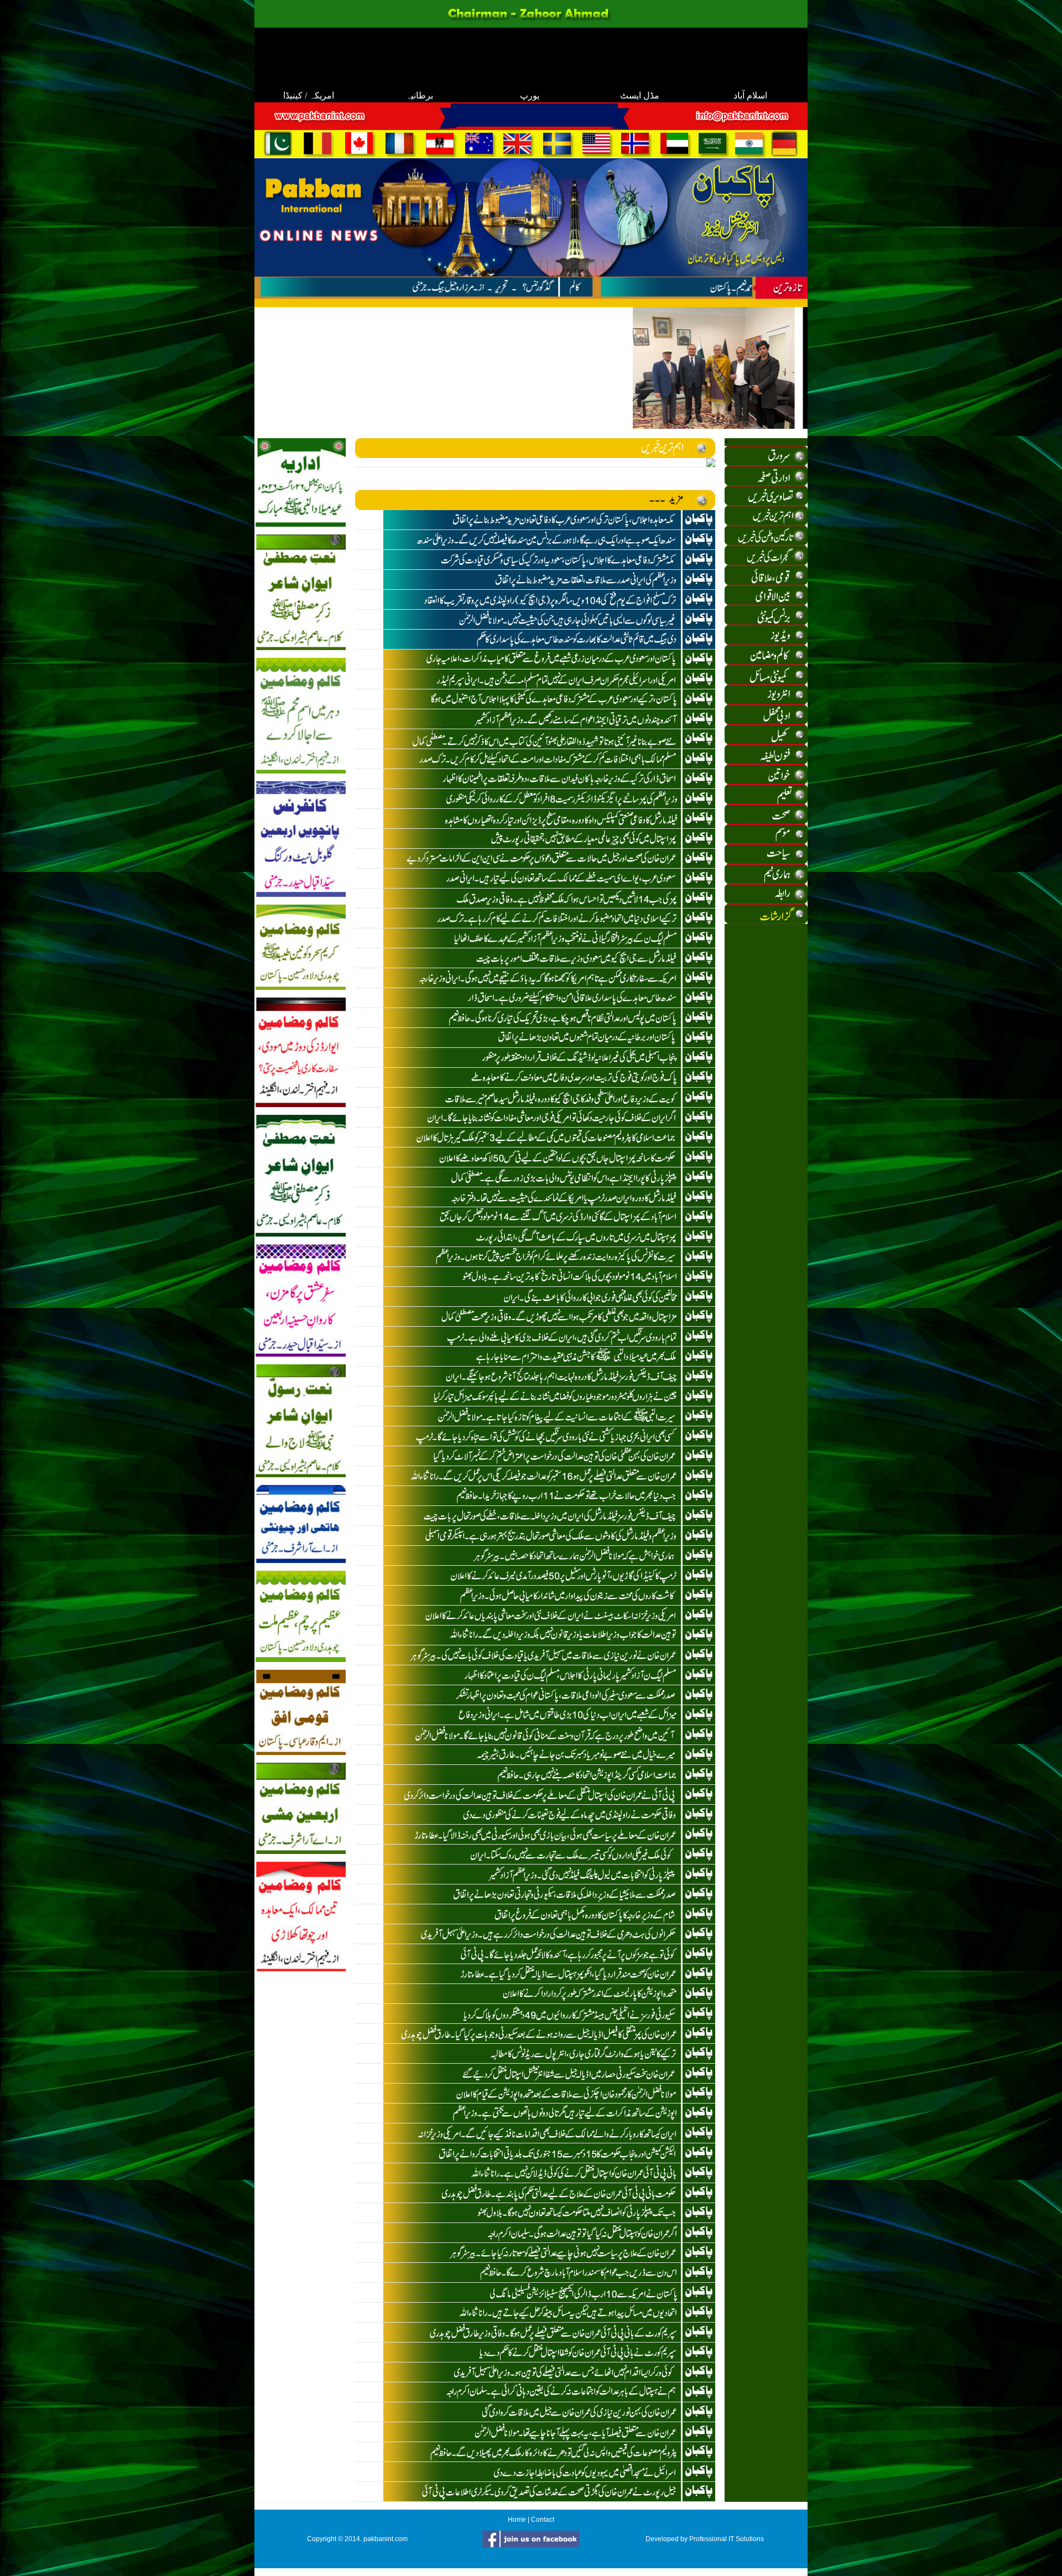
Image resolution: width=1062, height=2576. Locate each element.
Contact (543, 2520)
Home (517, 2520)
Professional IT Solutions (727, 2539)
